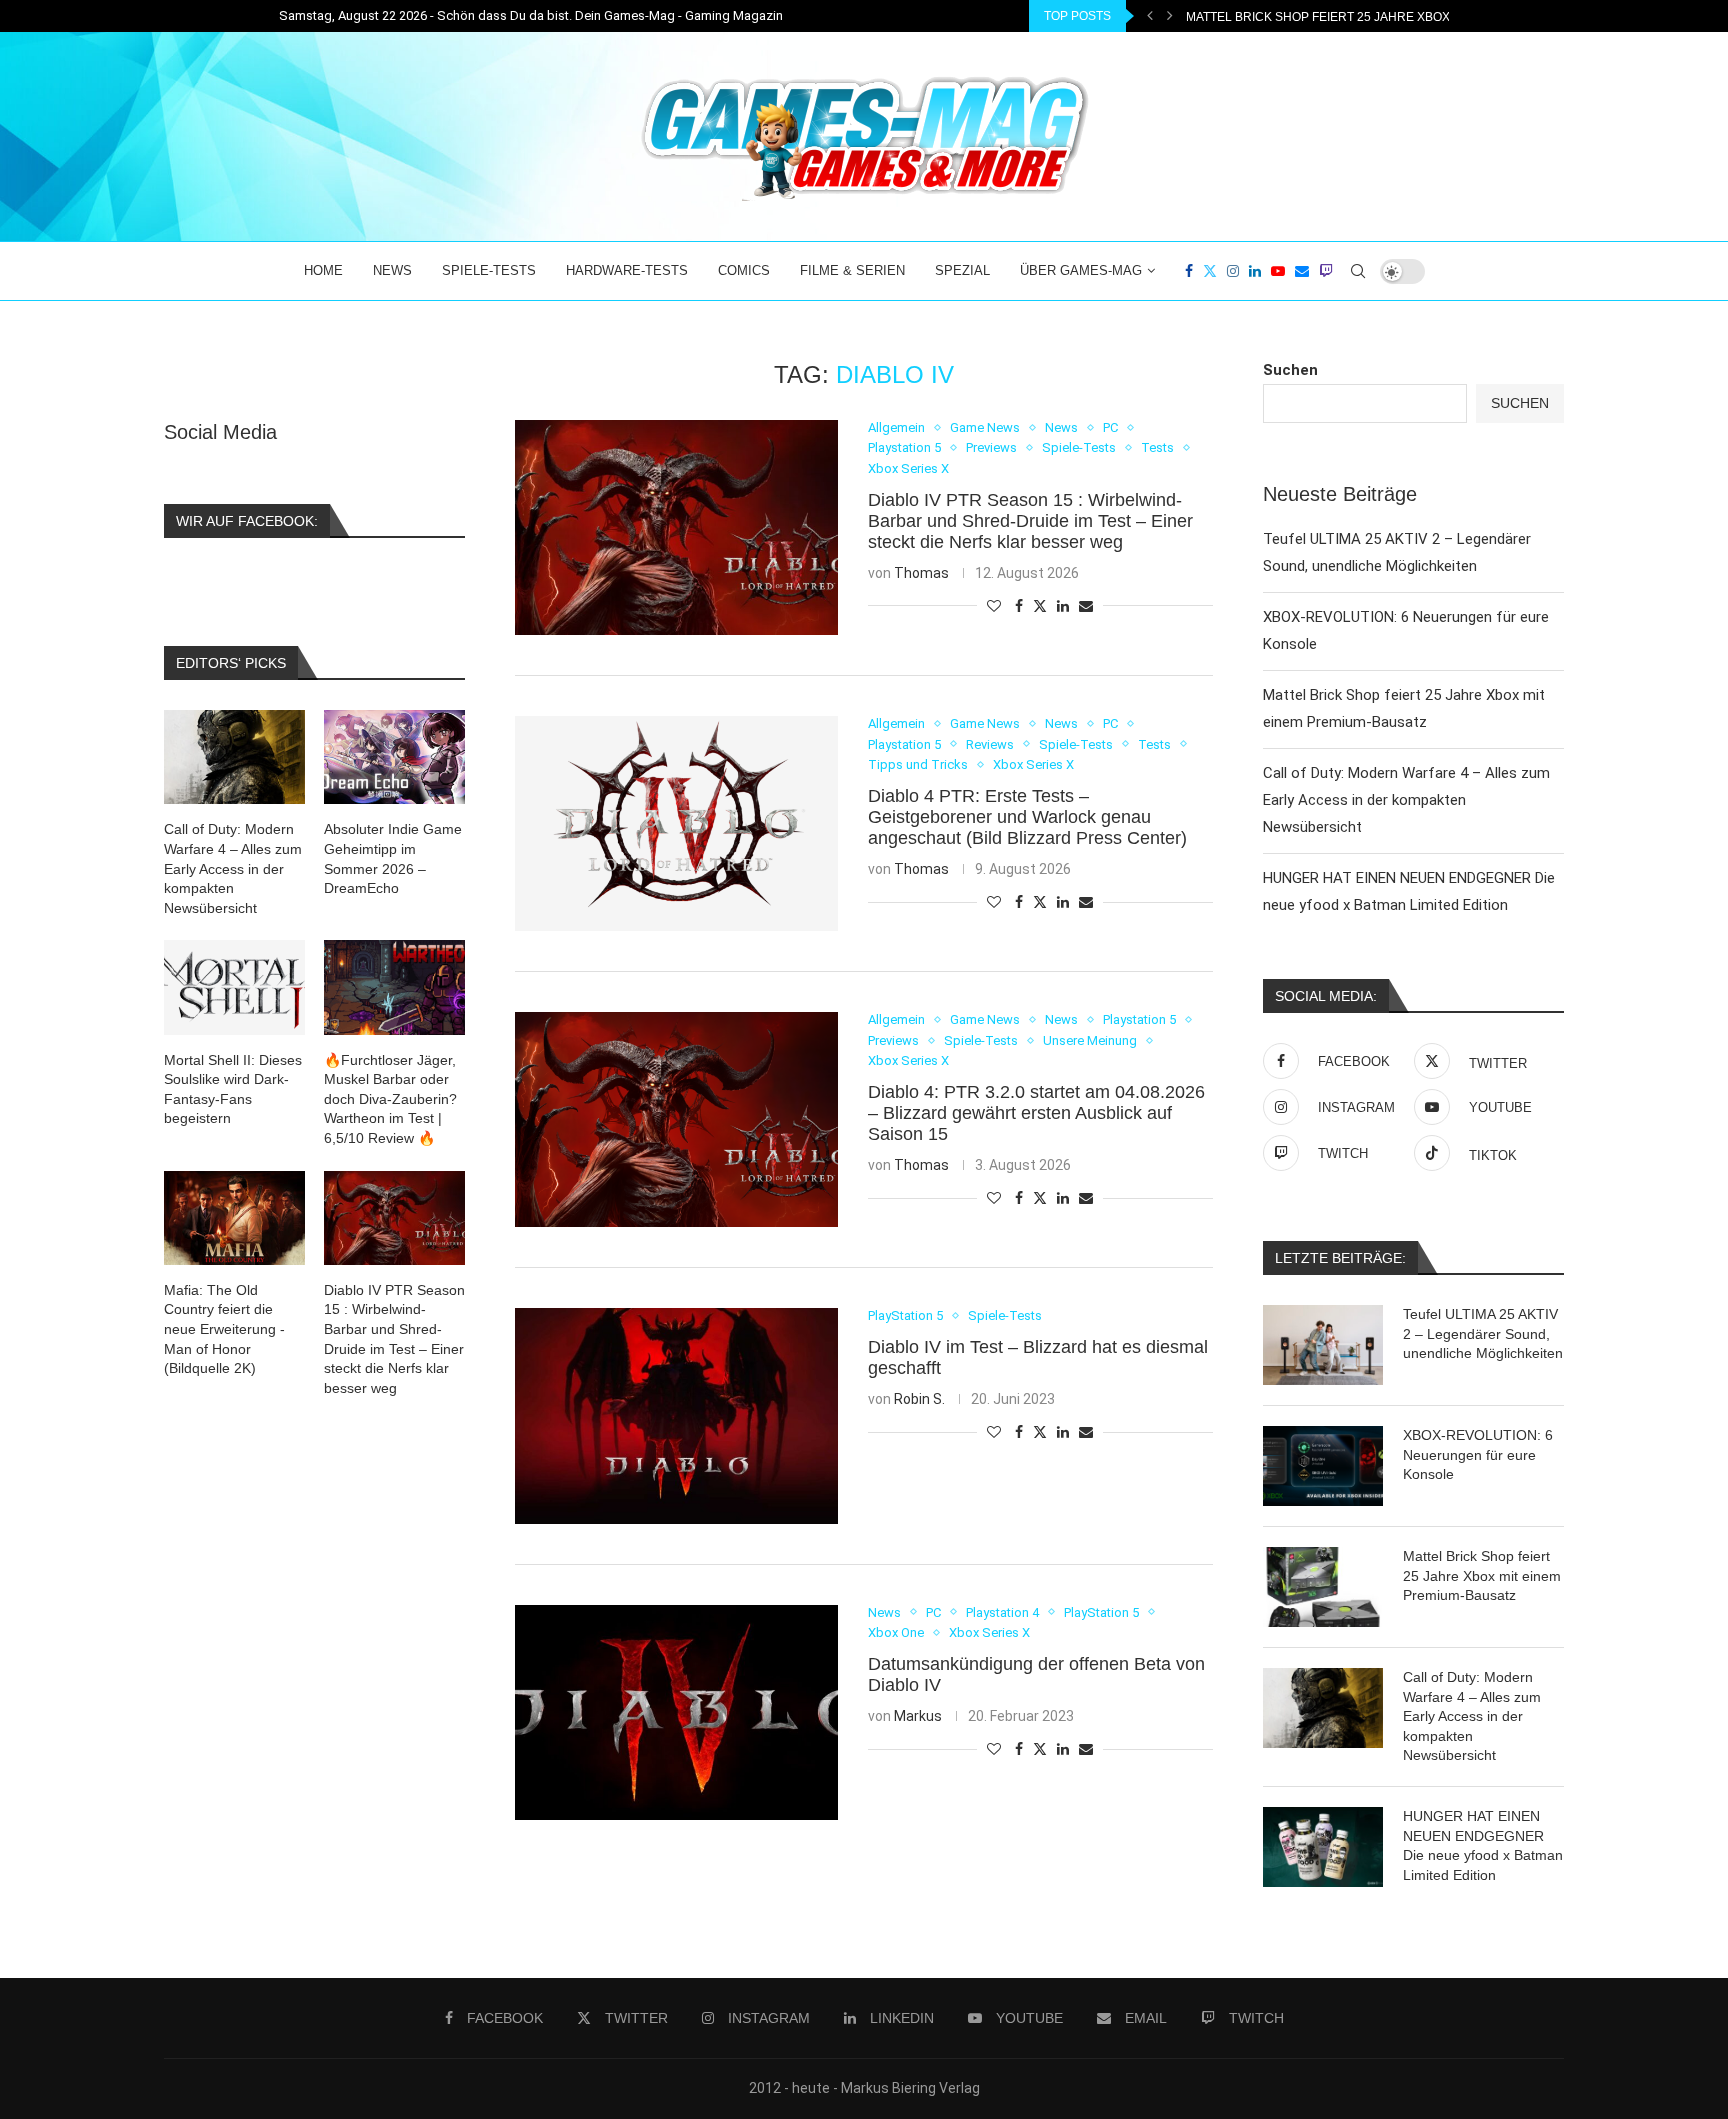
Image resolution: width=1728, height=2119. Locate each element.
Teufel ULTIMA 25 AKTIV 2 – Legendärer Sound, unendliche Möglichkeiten (1483, 1333)
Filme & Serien (852, 270)
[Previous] (1150, 16)
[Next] (1170, 16)
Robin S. (919, 1399)
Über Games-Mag (1081, 270)
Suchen (1290, 370)
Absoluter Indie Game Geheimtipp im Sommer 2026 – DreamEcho (393, 858)
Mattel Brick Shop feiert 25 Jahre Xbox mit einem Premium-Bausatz (1482, 1575)
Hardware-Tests (627, 270)
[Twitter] (1210, 271)
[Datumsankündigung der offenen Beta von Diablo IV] (676, 1712)
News (392, 270)
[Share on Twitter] (1040, 605)
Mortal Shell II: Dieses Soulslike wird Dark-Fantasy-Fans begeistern (233, 1089)
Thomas (921, 573)
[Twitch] (1326, 271)
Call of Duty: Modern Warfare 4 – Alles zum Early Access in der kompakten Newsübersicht (1406, 800)
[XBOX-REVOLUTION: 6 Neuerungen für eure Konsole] (1323, 1466)
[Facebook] (1189, 271)
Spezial (962, 270)
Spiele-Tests (489, 270)
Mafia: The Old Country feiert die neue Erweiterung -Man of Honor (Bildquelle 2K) (224, 1329)
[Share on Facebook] (1019, 606)
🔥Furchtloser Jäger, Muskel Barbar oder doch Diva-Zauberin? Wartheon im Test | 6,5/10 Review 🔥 (390, 1099)
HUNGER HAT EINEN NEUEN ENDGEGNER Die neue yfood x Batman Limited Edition (1483, 1845)
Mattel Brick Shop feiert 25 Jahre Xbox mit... (1333, 17)
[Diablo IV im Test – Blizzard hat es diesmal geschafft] (676, 1415)
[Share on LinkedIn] (1063, 606)
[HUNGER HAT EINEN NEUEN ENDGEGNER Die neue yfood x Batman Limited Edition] (1323, 1847)
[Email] (1302, 271)
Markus (918, 1716)
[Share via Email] (1086, 606)
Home (323, 270)
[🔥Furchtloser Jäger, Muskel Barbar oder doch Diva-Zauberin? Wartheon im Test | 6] (394, 987)
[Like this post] (994, 606)
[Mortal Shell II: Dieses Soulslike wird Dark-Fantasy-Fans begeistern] (234, 987)
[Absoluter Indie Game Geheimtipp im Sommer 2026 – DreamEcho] (394, 757)
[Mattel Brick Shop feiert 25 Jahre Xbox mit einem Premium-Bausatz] (1323, 1587)
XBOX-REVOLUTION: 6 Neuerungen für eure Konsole (1478, 1454)
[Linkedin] (1255, 271)
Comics (744, 270)
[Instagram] (1233, 271)
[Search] (1358, 271)
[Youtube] (1278, 271)
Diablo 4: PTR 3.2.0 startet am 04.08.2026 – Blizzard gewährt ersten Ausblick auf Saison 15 (1036, 1113)
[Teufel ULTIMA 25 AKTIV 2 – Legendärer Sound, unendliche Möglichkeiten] (1323, 1345)
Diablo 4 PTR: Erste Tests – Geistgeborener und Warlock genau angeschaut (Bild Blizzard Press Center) (1027, 817)
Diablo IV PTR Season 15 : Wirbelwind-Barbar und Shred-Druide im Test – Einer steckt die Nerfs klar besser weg (1030, 521)
